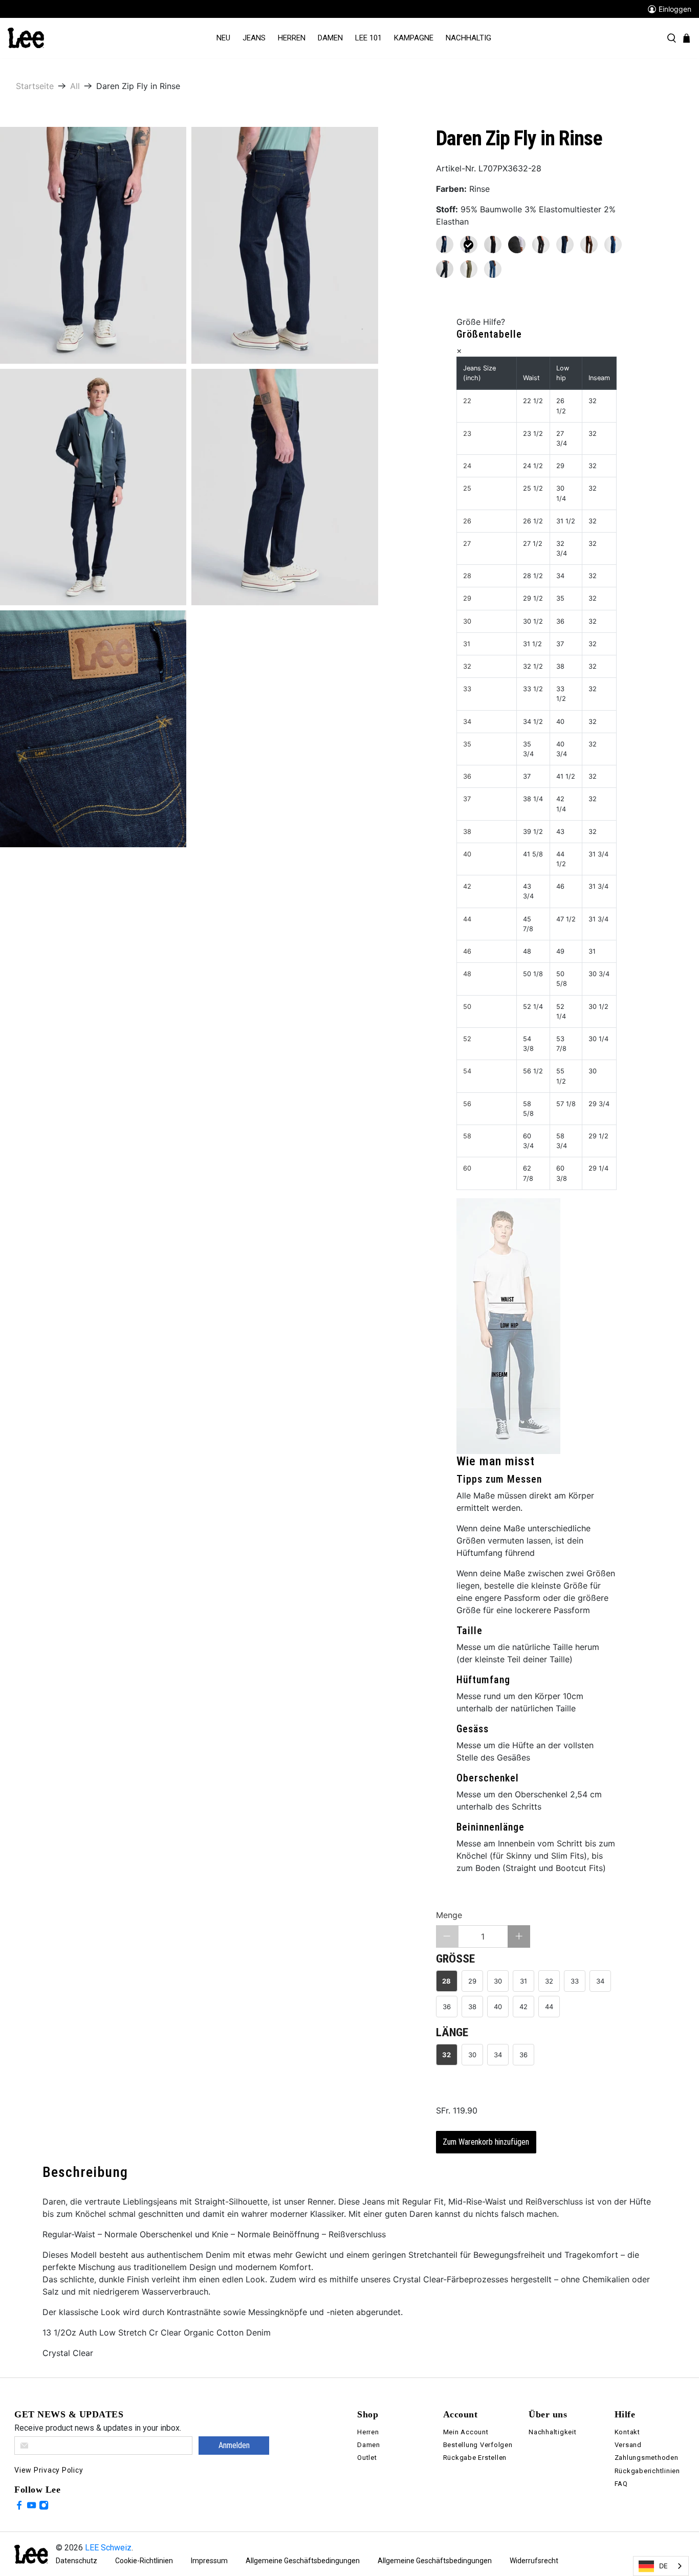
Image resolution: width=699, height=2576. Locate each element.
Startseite (35, 86)
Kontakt (627, 2432)
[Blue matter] (445, 269)
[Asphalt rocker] (517, 245)
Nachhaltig (468, 38)
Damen (330, 38)
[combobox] (661, 2566)
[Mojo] (613, 245)
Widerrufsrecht (534, 2561)
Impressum (209, 2561)
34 (600, 1981)
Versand (628, 2445)
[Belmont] (493, 269)
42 (523, 2007)
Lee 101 (368, 38)
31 (523, 1981)
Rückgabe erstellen (475, 2458)
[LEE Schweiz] (26, 37)
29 (472, 1981)
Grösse (455, 1959)
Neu (223, 38)
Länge (452, 2032)
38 (472, 2007)
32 (549, 1981)
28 (446, 1981)
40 (498, 2007)
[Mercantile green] (469, 269)
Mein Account (466, 2432)
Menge (449, 1915)
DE (663, 2566)
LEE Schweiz (108, 2548)
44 (549, 2007)
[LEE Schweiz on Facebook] (19, 2507)
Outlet (367, 2458)
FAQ (621, 2484)
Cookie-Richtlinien (144, 2561)
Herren (292, 38)
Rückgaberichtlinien (647, 2471)
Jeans (254, 38)
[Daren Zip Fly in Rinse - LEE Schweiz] (93, 245)
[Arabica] (589, 245)
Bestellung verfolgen (478, 2445)
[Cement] (541, 245)
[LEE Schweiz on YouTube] (31, 2507)
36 (447, 2007)
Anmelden (234, 2445)
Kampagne (414, 38)
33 (575, 1981)
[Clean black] (493, 245)
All (75, 86)
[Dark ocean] (565, 245)
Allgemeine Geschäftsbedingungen (303, 2561)
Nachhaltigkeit (553, 2432)
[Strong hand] (445, 245)
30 (498, 1981)
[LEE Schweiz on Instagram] (44, 2507)
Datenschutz (77, 2561)
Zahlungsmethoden (647, 2458)
